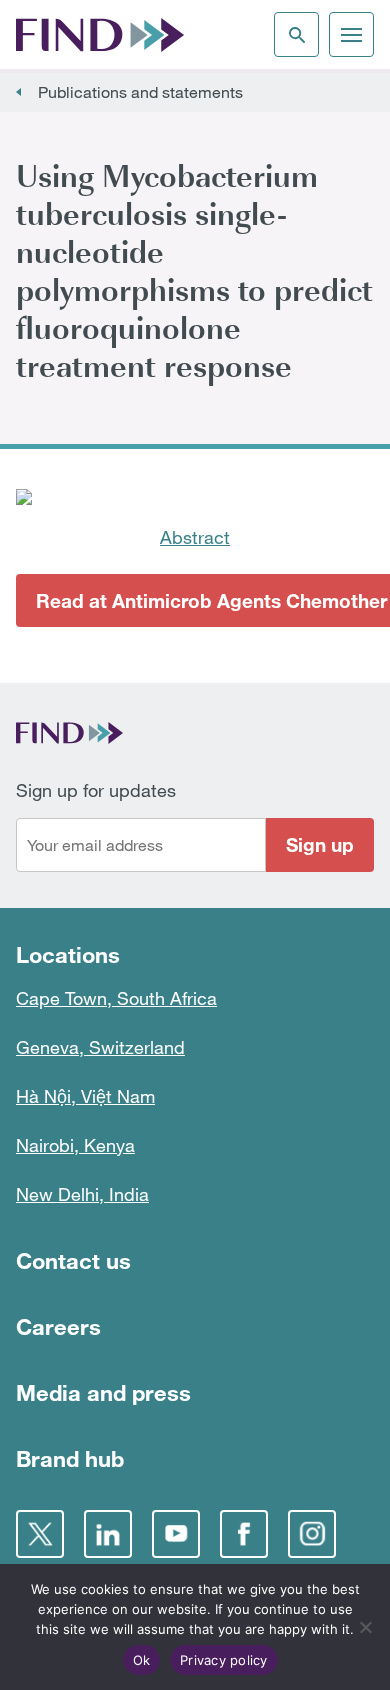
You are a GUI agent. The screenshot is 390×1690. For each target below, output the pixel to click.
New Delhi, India (82, 1194)
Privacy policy (224, 1660)
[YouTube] (176, 1534)
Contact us (73, 1260)
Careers (58, 1326)
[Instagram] (312, 1534)
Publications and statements (140, 92)
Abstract (195, 537)
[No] (365, 1627)
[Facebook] (244, 1534)
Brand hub (70, 1458)
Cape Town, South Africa (116, 998)
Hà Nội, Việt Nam (85, 1096)
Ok (142, 1660)
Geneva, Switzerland (100, 1047)
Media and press (103, 1392)
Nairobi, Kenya (75, 1145)
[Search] (296, 34)
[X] (40, 1534)
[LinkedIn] (108, 1534)
